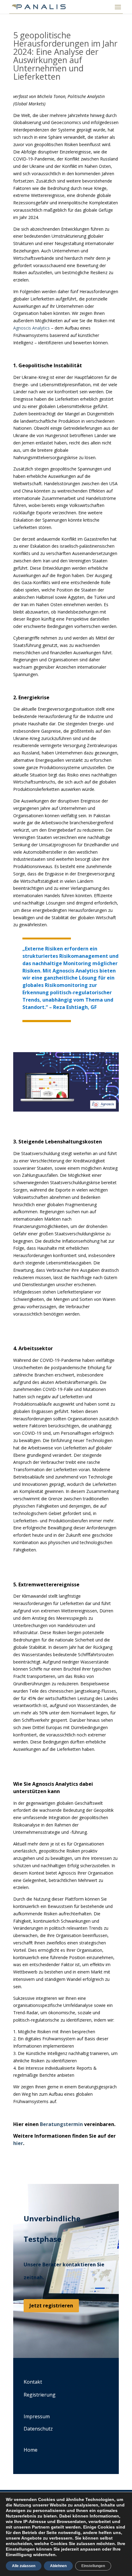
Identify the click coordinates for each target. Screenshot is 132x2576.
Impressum (37, 2416)
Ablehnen (58, 2566)
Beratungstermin (61, 2124)
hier (18, 2143)
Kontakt (33, 2382)
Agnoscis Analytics (31, 328)
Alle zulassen (24, 2566)
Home (31, 2450)
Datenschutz (38, 2429)
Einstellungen (93, 2566)
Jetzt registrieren (51, 2306)
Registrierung (40, 2395)
